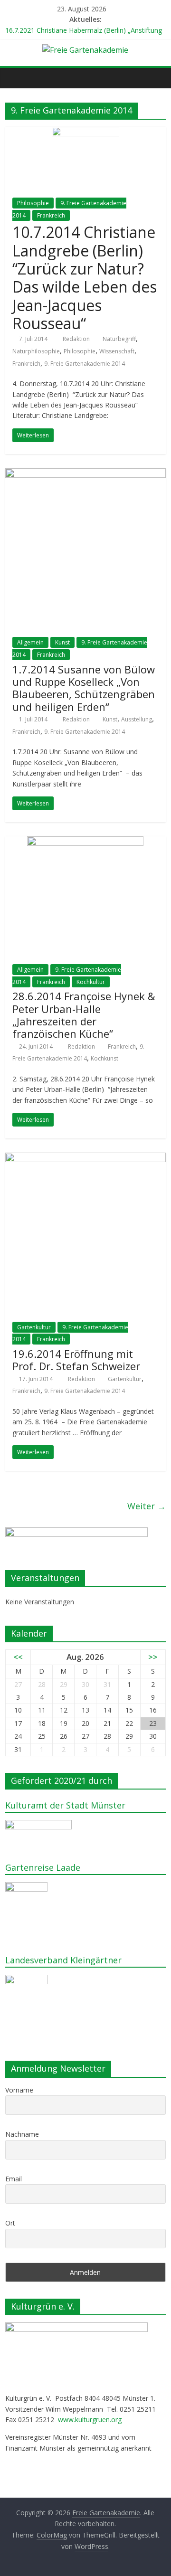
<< (18, 1657)
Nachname (22, 2134)
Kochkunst (104, 1058)
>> (153, 1657)
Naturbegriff (119, 339)
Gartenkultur (34, 1327)
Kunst (62, 642)
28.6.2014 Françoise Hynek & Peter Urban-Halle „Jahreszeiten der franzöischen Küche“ (84, 1015)
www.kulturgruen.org (90, 2420)
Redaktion (77, 339)
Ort (10, 2223)
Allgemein (30, 642)
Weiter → (147, 1506)
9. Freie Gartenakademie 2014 (85, 364)
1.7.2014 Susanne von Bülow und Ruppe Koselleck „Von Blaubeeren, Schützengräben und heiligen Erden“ (84, 688)
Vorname (19, 2090)
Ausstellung (137, 719)
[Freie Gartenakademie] (15, 78)
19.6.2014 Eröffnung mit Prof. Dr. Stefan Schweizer (76, 1360)
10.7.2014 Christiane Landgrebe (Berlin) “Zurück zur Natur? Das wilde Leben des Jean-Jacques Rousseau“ (85, 278)
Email (14, 2179)
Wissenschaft (117, 351)
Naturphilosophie (36, 351)
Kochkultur (91, 982)
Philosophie (33, 203)
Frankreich (51, 215)
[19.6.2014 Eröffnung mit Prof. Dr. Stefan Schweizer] (85, 1158)
